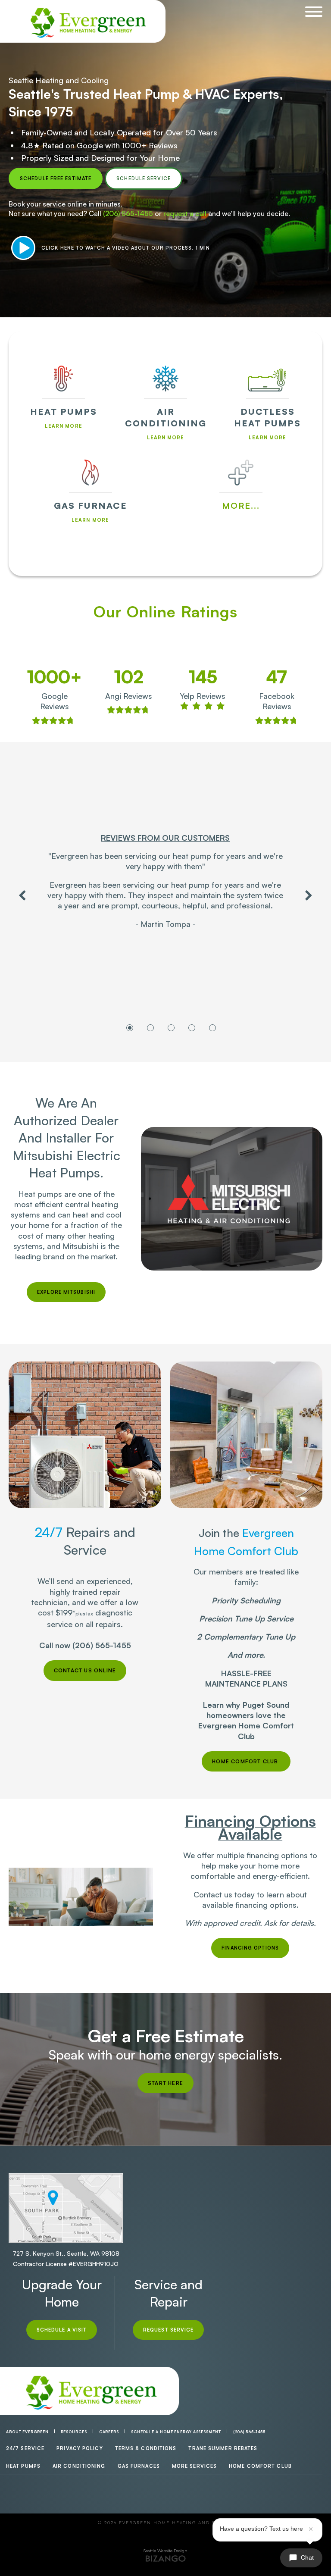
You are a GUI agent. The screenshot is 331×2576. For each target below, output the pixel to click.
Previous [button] (22, 895)
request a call (185, 213)
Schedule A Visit (62, 2330)
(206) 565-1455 (128, 213)
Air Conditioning (79, 2466)
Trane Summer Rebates (223, 2448)
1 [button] (130, 1028)
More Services (194, 2466)
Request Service (169, 2330)
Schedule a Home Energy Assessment (176, 2432)
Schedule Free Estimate (56, 178)
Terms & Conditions (146, 2448)
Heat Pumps (23, 2466)
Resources (74, 2432)
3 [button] (171, 1028)
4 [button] (192, 1028)
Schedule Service (144, 178)
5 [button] (212, 1028)
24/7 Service (25, 2448)
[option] (165, 885)
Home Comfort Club (260, 2466)
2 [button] (150, 1028)
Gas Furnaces (139, 2466)
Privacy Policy (80, 2448)
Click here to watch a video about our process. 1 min (126, 248)
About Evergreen (27, 2432)
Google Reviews (55, 701)
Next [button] (309, 895)
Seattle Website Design (165, 2551)
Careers (109, 2432)
